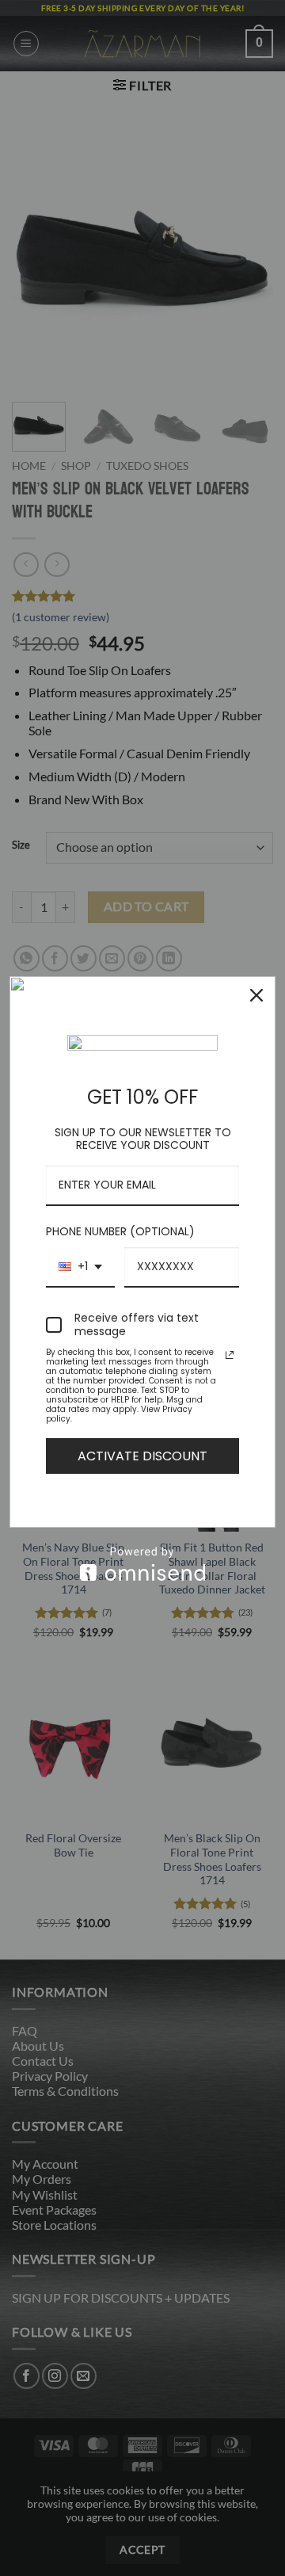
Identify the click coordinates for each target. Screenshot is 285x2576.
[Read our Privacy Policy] (230, 1355)
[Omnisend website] (142, 1564)
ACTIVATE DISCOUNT (142, 1456)
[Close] (256, 995)
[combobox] (80, 1267)
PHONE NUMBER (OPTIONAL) (120, 1231)
